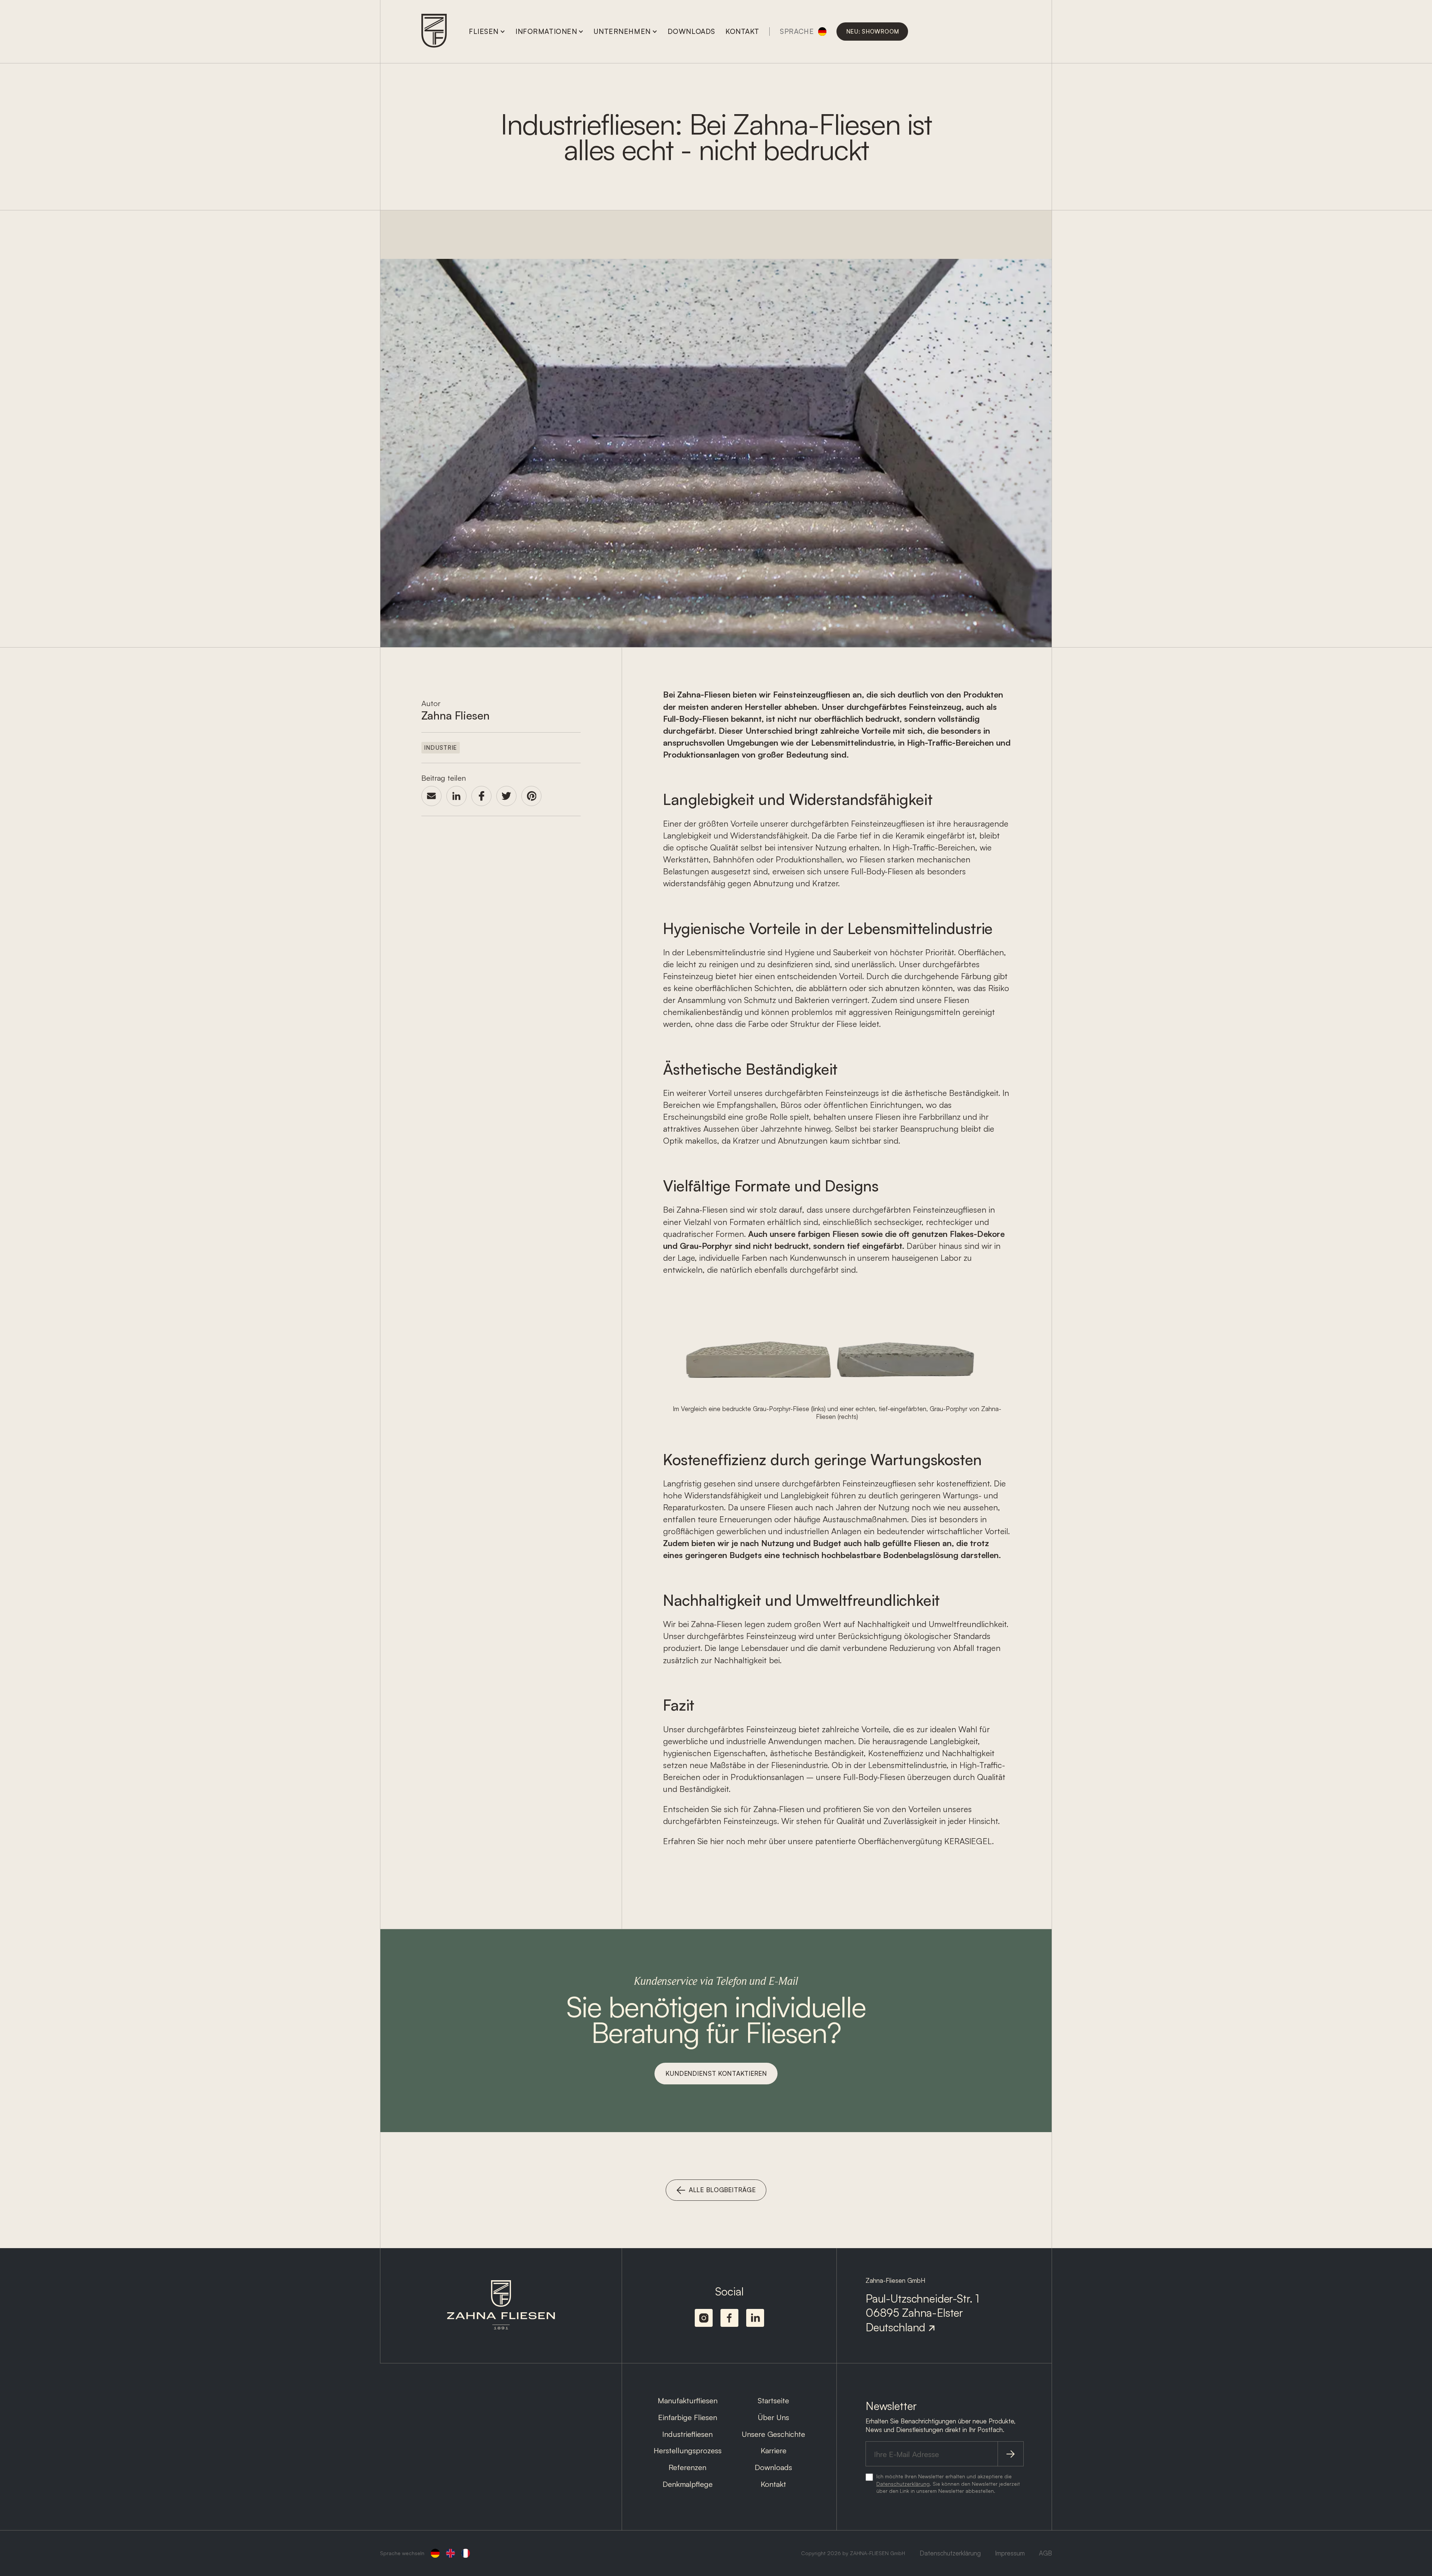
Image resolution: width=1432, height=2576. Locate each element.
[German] (435, 2553)
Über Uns (773, 2417)
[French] (466, 2553)
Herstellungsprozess (688, 2450)
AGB (1045, 2553)
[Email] (431, 796)
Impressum (1010, 2553)
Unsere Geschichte (773, 2434)
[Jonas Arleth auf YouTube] (729, 2318)
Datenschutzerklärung (903, 2484)
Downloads (773, 2467)
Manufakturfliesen (688, 2400)
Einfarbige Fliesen (688, 2417)
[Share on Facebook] (481, 796)
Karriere (774, 2450)
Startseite (773, 2400)
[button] (487, 31)
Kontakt (773, 2484)
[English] (450, 2553)
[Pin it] (531, 796)
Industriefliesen (687, 2434)
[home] (434, 32)
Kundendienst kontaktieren (716, 2073)
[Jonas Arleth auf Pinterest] (704, 2318)
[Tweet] (506, 796)
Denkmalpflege (688, 2484)
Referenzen (687, 2467)
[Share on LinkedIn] (456, 796)
